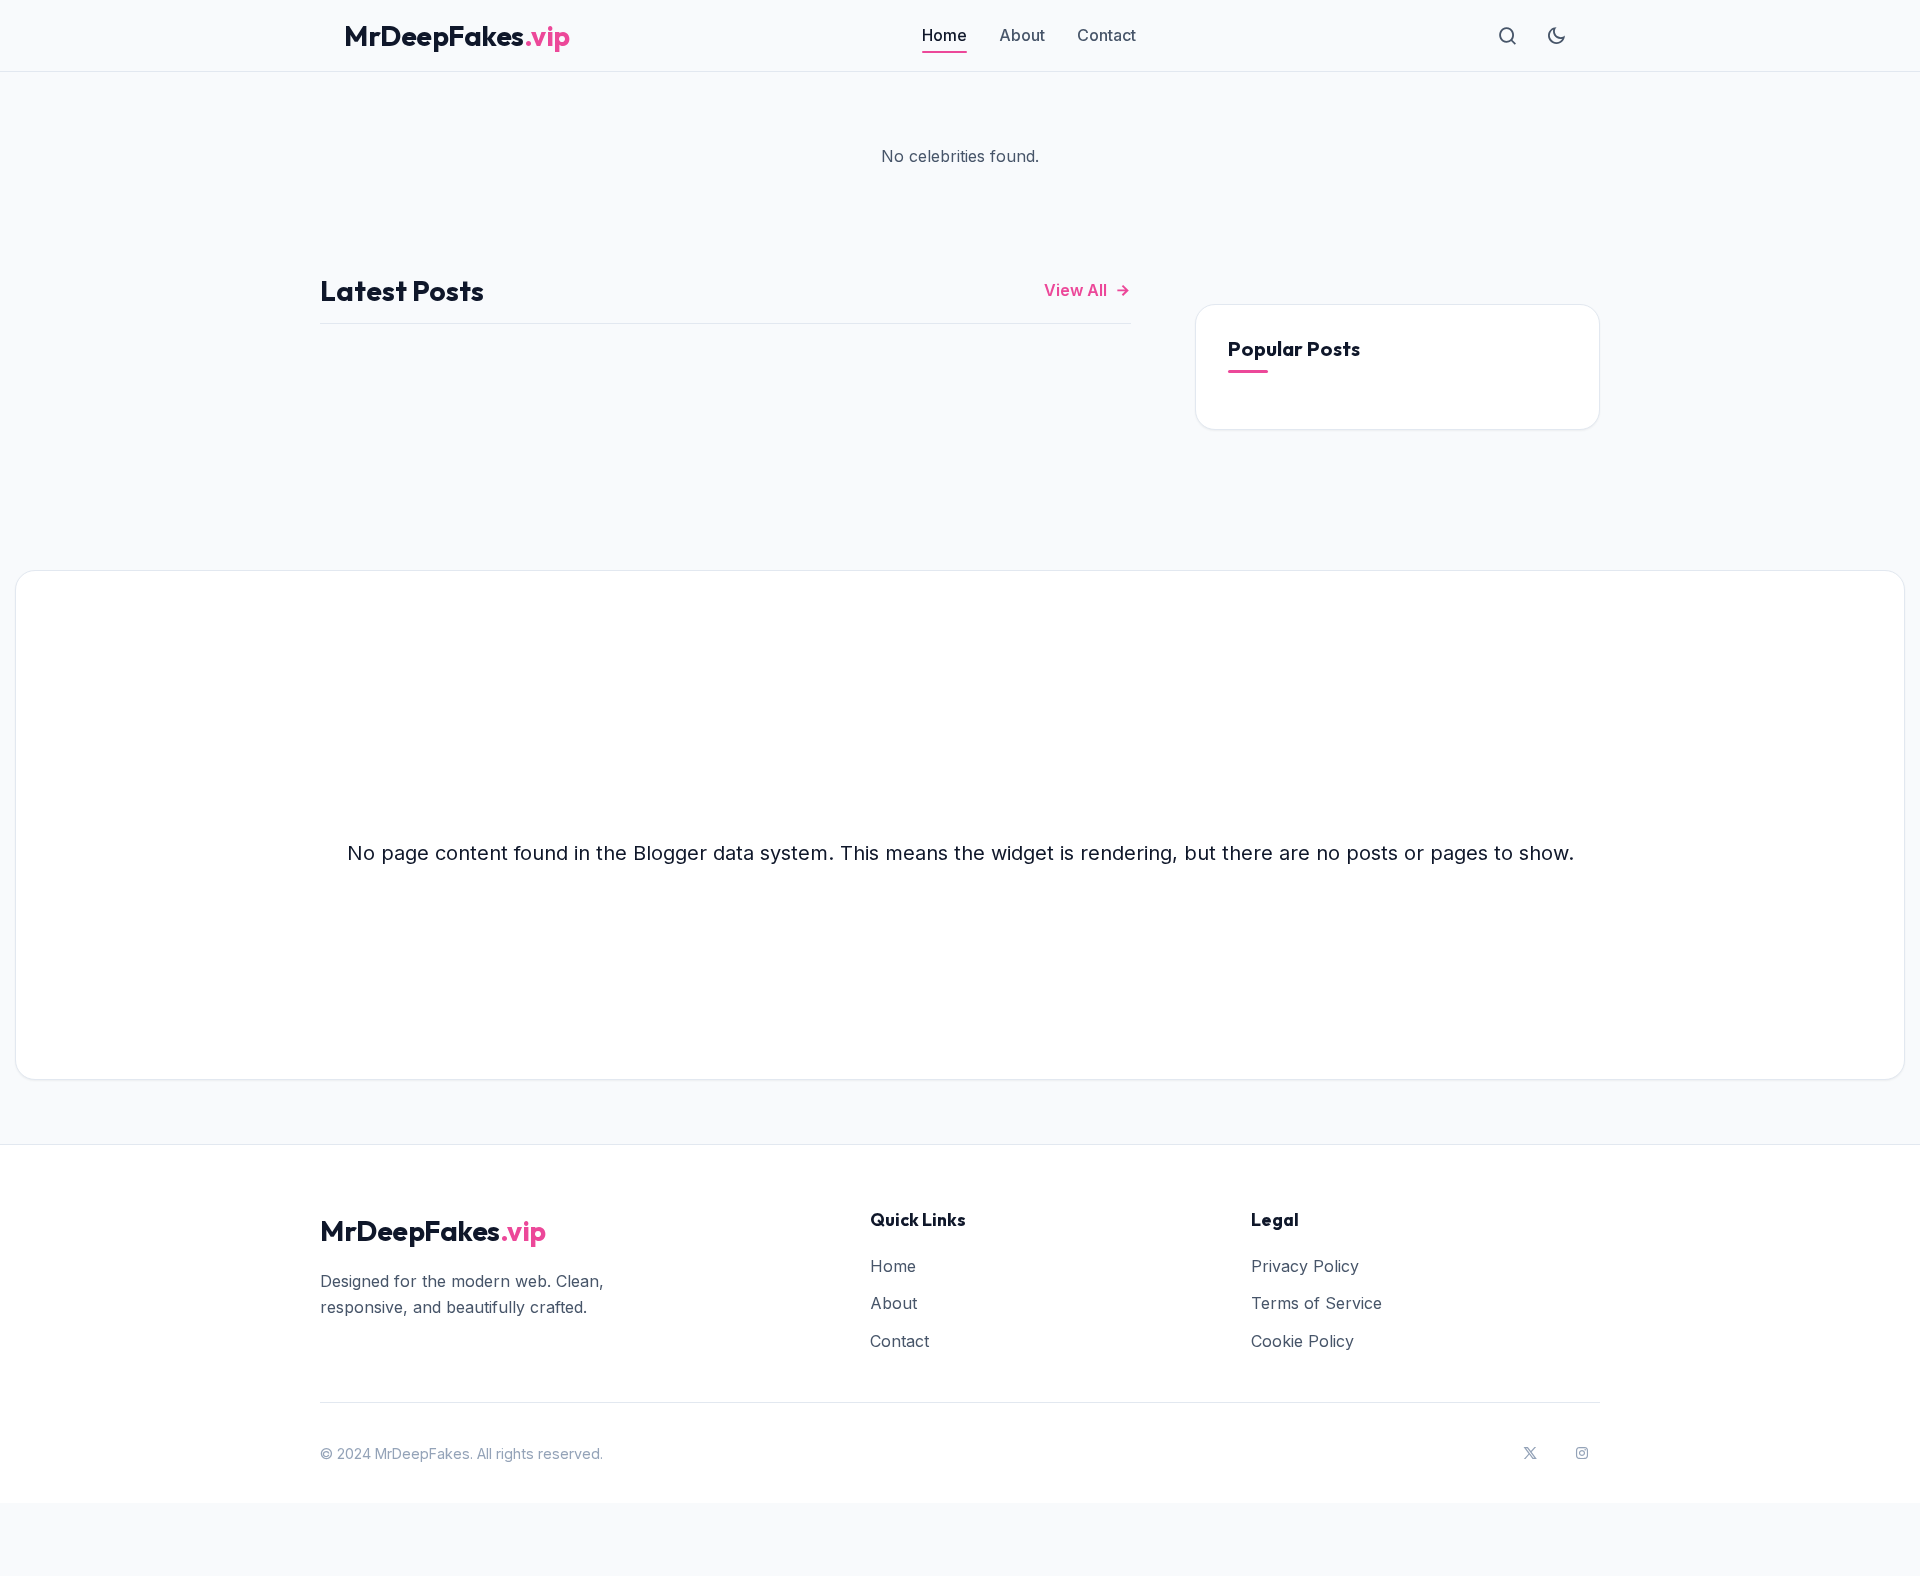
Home (944, 35)
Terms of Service (1316, 1303)
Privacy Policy (1305, 1266)
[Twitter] (1530, 1453)
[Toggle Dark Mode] (1556, 36)
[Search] (1508, 36)
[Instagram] (1582, 1453)
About (1022, 35)
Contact (1106, 35)
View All (1075, 290)
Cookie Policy (1302, 1341)
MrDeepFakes (457, 35)
